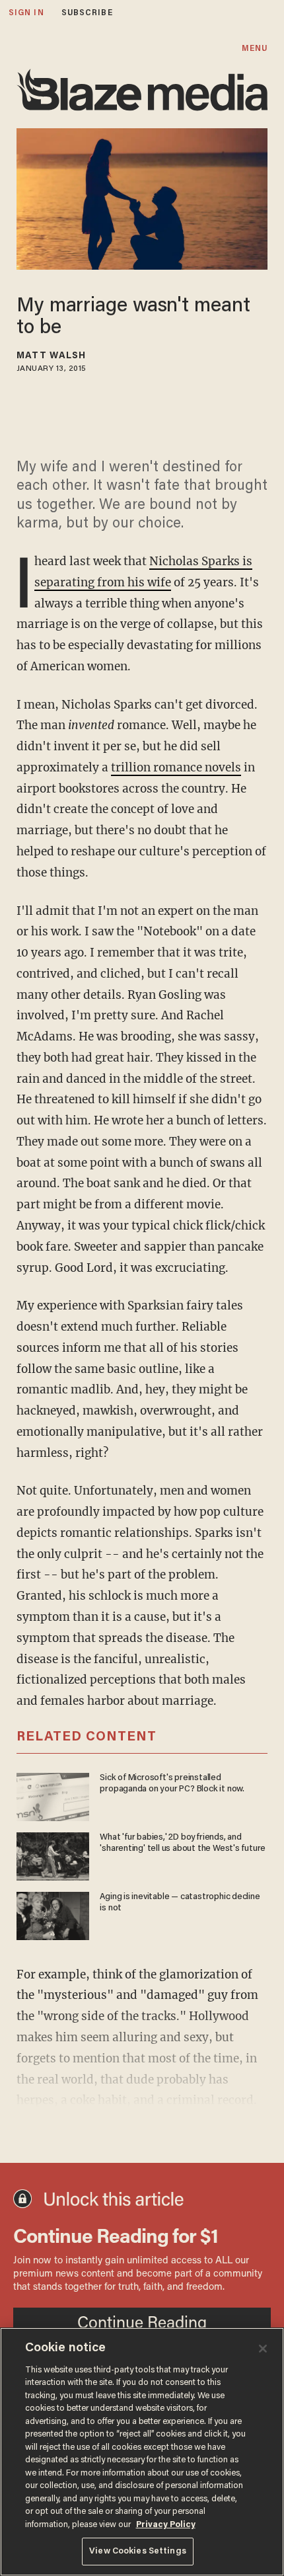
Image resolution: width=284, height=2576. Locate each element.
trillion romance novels (176, 767)
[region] (142, 2452)
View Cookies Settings (138, 2551)
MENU (255, 49)
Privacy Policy (166, 2525)
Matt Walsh (51, 356)
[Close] (263, 2349)
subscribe (87, 13)
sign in (26, 13)
